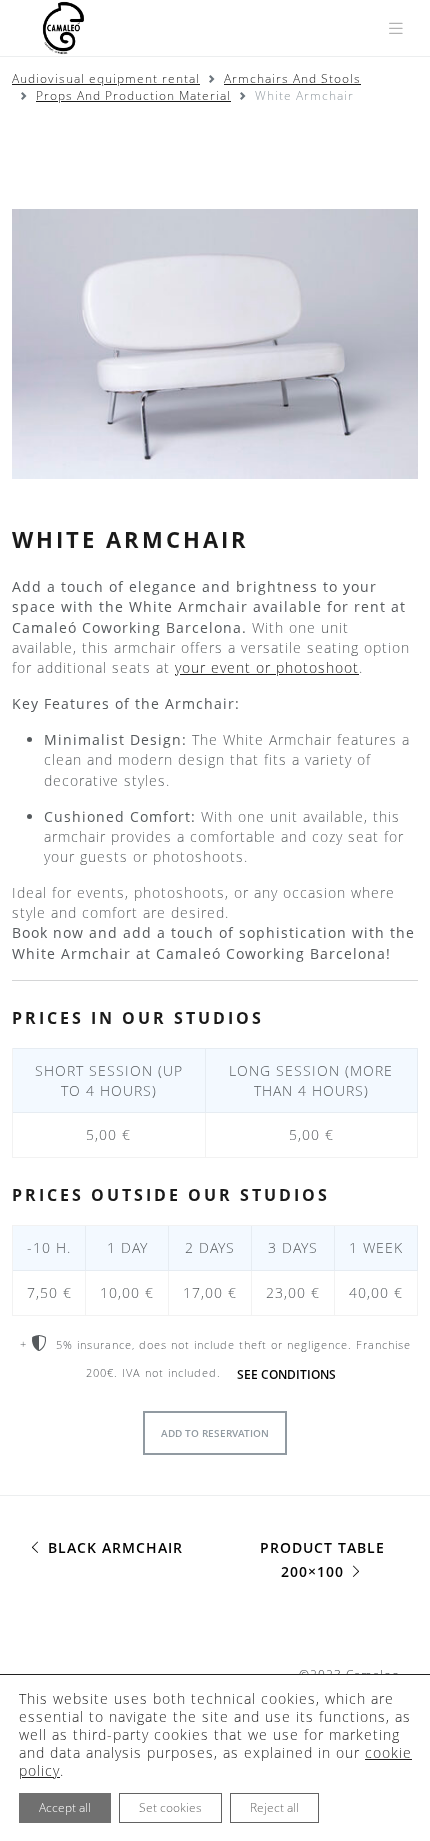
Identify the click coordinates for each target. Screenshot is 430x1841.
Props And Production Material (133, 95)
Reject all (274, 1807)
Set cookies (170, 1807)
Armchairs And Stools (292, 78)
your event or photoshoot (267, 667)
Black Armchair (113, 1547)
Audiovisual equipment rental (106, 78)
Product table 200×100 (322, 1559)
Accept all (65, 1807)
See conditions (286, 1374)
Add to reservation (215, 1433)
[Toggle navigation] (396, 28)
